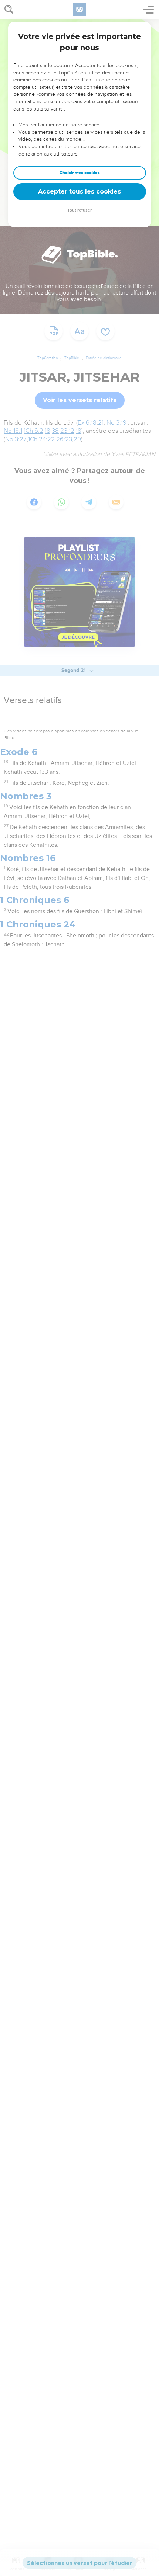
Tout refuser (79, 210)
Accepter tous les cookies (79, 192)
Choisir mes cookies (80, 173)
